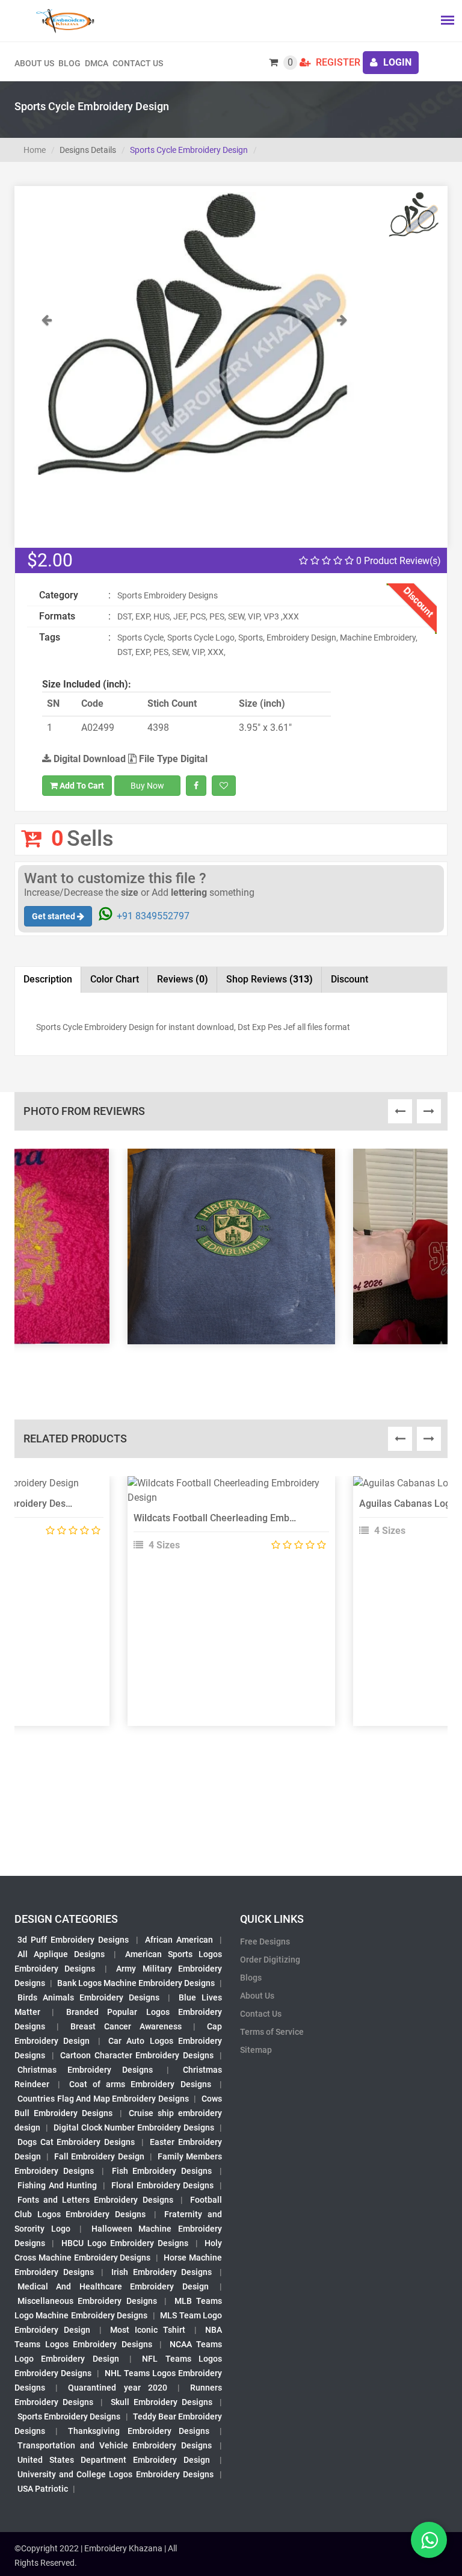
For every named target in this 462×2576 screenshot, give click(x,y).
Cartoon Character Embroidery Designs (137, 2055)
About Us (257, 1996)
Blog (69, 63)
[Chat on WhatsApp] (429, 2540)
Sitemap (256, 2050)
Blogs (251, 1978)
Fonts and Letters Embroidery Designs (95, 2200)
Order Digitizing (270, 1960)
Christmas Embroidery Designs (85, 2070)
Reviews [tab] (183, 979)
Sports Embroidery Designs (69, 2416)
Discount (350, 979)
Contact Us (138, 63)
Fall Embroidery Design (99, 2156)
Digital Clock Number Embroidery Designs (134, 2128)
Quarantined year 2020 (117, 2388)
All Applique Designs (61, 1954)
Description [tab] (48, 979)
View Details (226, 1488)
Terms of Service (272, 2032)
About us (34, 63)
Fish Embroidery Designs (162, 2171)
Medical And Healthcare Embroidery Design (113, 2286)
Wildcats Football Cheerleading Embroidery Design (243, 1518)
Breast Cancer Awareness (126, 2026)
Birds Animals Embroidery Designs (88, 1997)
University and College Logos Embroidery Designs (115, 2474)
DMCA (97, 63)
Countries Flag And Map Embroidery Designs (103, 2099)
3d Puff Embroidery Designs (73, 1940)
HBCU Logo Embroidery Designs (125, 2243)
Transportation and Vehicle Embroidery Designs (115, 2445)
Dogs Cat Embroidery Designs (76, 2142)
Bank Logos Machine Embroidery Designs (136, 1983)
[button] (47, 394)
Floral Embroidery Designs (162, 2185)
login (396, 62)
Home (35, 150)
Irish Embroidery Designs (162, 2272)
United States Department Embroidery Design (114, 2460)
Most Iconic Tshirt (148, 2330)
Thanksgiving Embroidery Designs (138, 2431)
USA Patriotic (43, 2489)
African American (179, 1940)
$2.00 (50, 560)
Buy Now (147, 786)
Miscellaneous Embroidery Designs (87, 2301)
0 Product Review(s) (397, 561)
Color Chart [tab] (115, 979)
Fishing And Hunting (57, 2185)
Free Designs (265, 1941)
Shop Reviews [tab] (269, 979)
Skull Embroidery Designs (162, 2402)
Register (337, 62)
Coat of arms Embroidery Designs (140, 2084)
